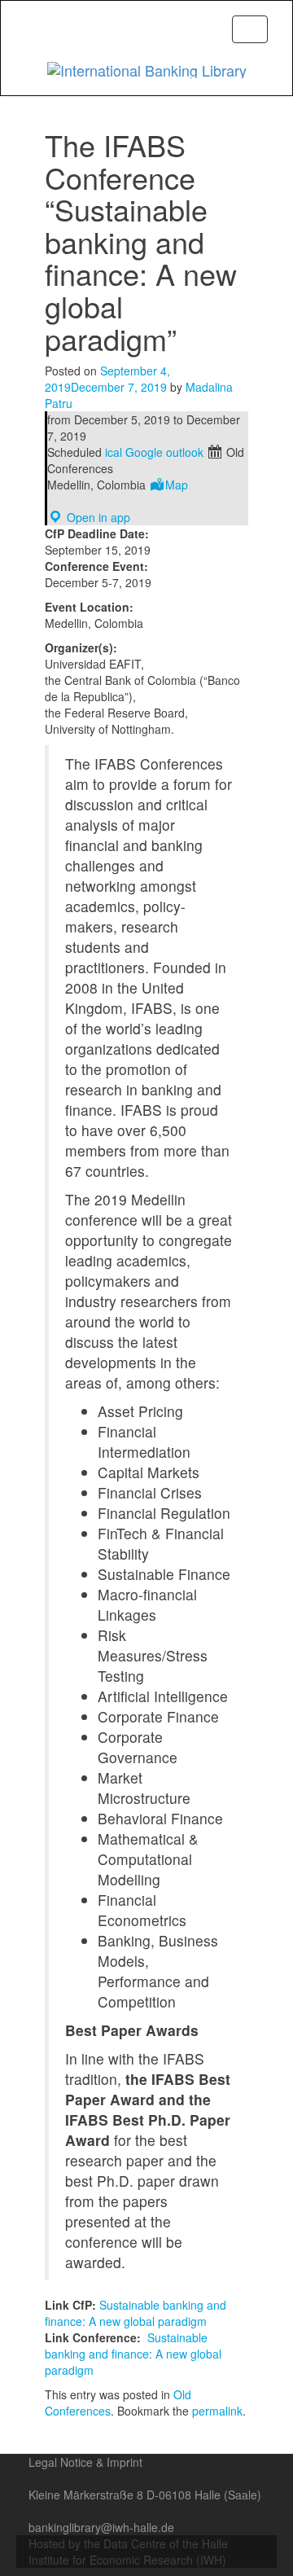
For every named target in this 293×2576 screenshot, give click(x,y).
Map (177, 485)
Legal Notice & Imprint (85, 2462)
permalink (217, 2411)
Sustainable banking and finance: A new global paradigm (136, 2313)
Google (144, 452)
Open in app (97, 517)
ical (114, 452)
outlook (185, 452)
